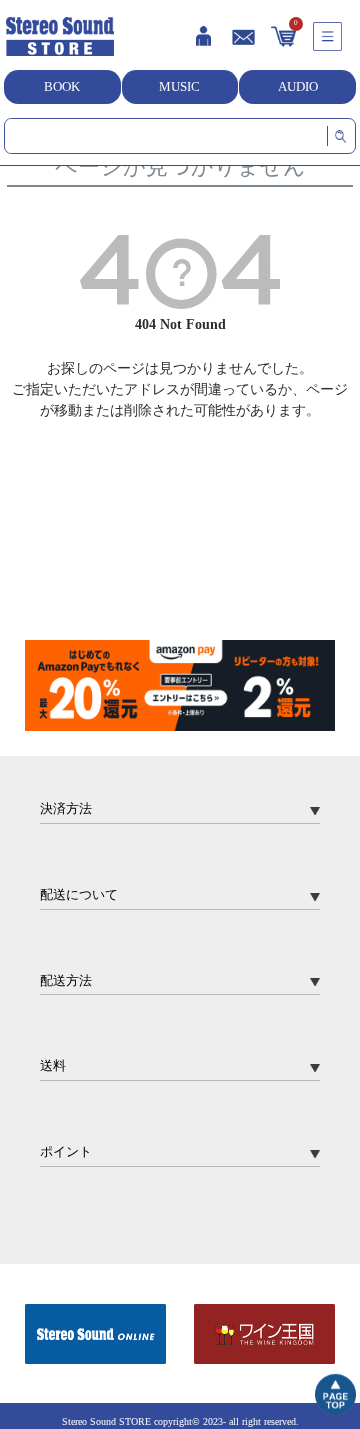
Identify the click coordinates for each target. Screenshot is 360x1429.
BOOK (62, 86)
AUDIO (298, 86)
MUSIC (179, 86)
